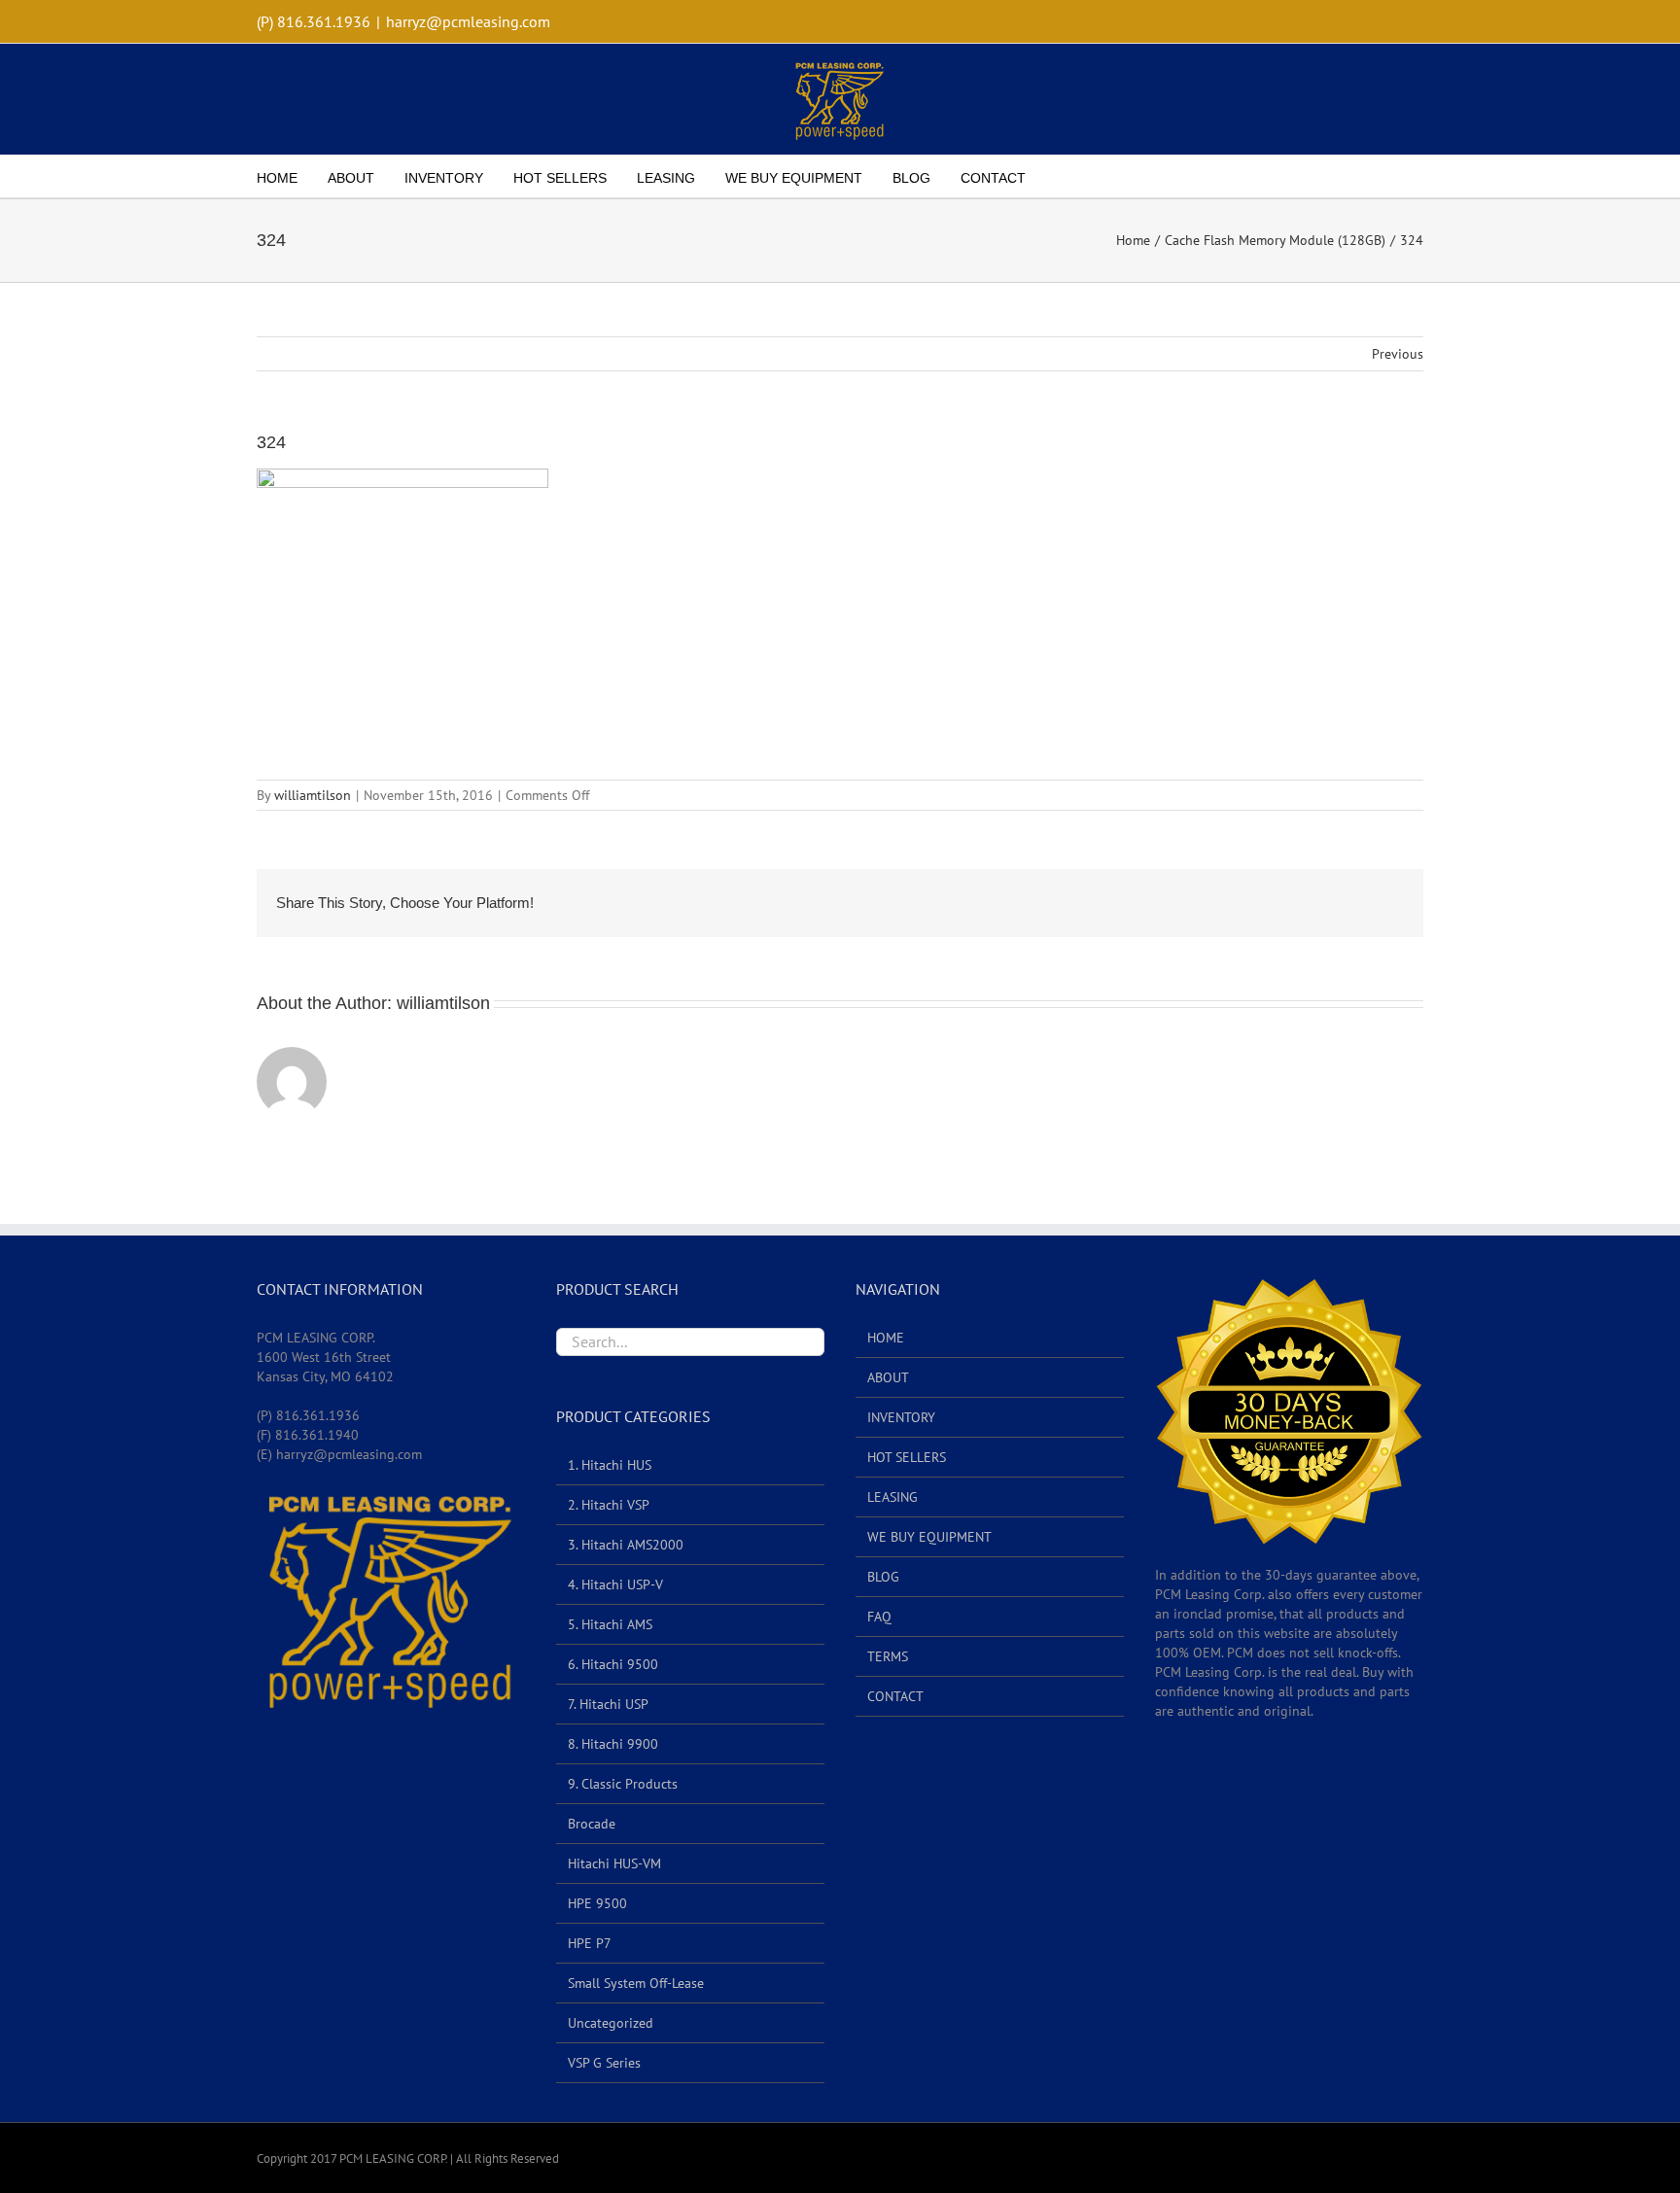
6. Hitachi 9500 (613, 1664)
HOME (886, 1338)
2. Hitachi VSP (609, 1505)
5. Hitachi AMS (610, 1624)
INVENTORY (901, 1417)
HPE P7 (590, 1943)
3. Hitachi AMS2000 (626, 1545)
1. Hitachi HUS (610, 1465)
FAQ (879, 1617)
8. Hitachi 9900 (613, 1744)
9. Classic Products (623, 1784)
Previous (1398, 354)
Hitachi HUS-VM (614, 1863)
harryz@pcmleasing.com (468, 21)
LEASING (892, 1497)
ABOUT (888, 1377)
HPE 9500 (597, 1903)
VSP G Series (604, 2063)
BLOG (883, 1577)
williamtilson (313, 795)
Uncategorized (611, 2023)
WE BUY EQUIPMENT (929, 1537)
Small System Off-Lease (636, 1983)
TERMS (888, 1656)
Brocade (592, 1824)
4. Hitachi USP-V (615, 1584)
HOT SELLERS (907, 1457)
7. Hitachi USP (608, 1704)
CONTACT (895, 1696)
